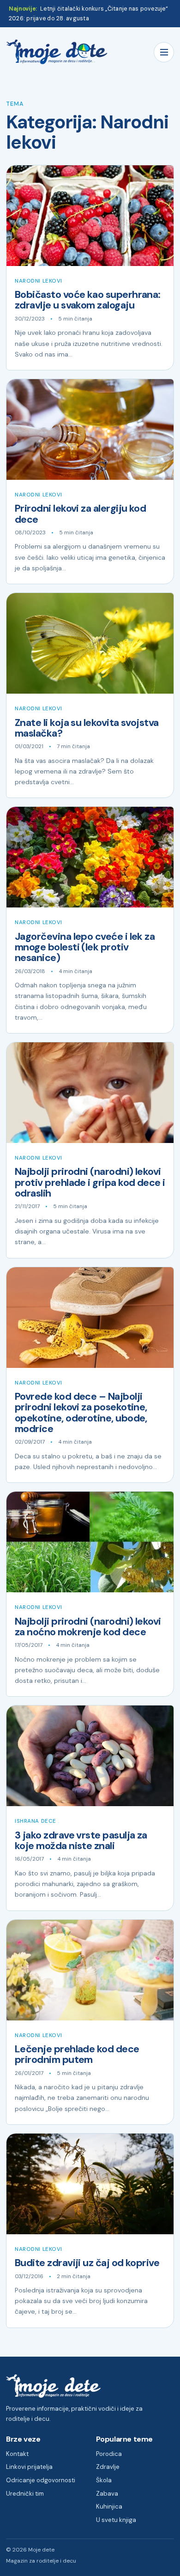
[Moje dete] (57, 52)
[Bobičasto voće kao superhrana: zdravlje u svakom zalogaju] (90, 216)
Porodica (109, 2454)
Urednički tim (25, 2494)
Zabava (107, 2494)
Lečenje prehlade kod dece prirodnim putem (77, 2054)
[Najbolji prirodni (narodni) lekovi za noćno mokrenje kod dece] (90, 1542)
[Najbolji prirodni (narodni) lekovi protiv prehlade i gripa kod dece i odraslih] (90, 1093)
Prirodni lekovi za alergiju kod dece (80, 514)
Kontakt (17, 2454)
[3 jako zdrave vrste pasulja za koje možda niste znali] (90, 1756)
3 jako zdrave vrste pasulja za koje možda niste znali (81, 1841)
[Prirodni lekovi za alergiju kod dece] (90, 429)
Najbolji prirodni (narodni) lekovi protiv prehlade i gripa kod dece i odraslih (90, 1182)
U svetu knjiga (116, 2520)
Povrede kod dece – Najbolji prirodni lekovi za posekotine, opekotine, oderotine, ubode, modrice (81, 1413)
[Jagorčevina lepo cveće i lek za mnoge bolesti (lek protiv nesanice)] (90, 857)
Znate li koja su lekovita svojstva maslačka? (87, 728)
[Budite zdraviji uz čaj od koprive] (90, 2184)
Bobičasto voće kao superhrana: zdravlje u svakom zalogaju (88, 300)
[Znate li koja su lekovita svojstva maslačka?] (90, 643)
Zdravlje (108, 2467)
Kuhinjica (109, 2506)
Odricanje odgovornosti (41, 2480)
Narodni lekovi (39, 281)
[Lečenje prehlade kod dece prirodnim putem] (90, 1970)
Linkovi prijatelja (29, 2467)
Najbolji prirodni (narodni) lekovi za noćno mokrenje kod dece (88, 1627)
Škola (104, 2480)
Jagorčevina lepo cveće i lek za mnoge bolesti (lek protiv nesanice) (85, 947)
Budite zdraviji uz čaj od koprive (87, 2263)
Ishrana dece (36, 1821)
